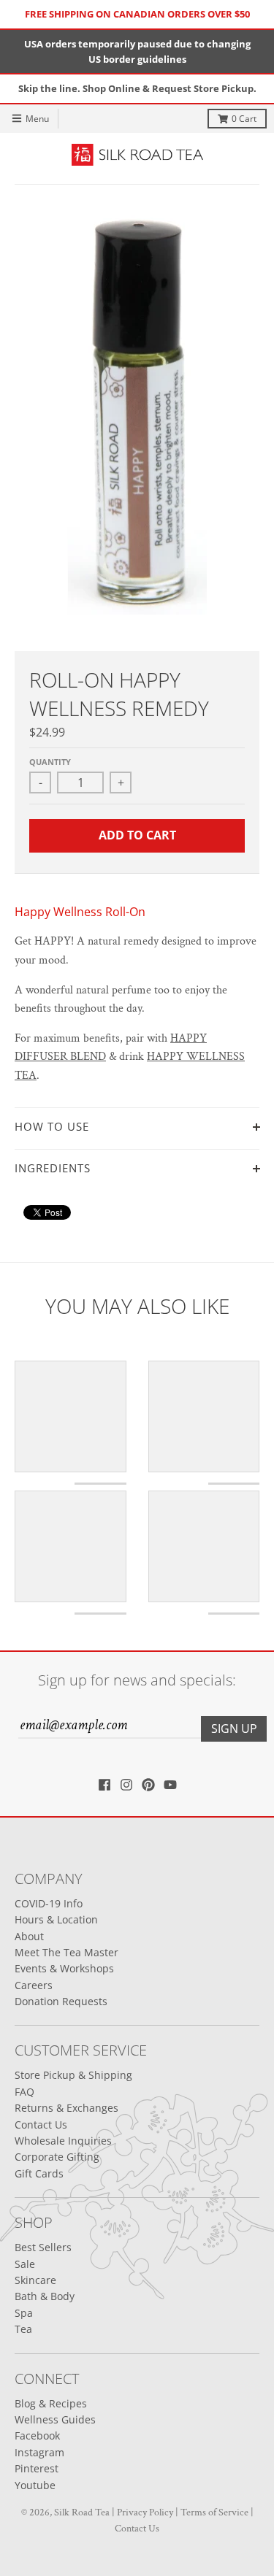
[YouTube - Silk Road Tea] (170, 1785)
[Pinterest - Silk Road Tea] (148, 1785)
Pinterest (37, 2468)
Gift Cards (39, 2173)
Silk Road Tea (82, 2512)
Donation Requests (61, 2001)
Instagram (39, 2452)
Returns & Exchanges (66, 2108)
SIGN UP (234, 1729)
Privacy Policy (145, 2512)
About (29, 1936)
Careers (34, 1985)
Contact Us (41, 2125)
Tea (23, 2329)
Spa (24, 2313)
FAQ (24, 2092)
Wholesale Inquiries (63, 2141)
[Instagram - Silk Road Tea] (126, 1785)
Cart (244, 119)
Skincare (35, 2280)
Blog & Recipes (51, 2403)
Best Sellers (43, 2247)
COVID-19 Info (49, 1903)
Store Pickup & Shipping (73, 2075)
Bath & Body (45, 2296)
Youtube (35, 2485)
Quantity (50, 762)
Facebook (37, 2435)
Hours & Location (56, 1919)
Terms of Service (214, 2512)
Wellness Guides (55, 2419)
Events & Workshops (64, 1968)
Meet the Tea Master (66, 1952)
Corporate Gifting (57, 2157)
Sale (25, 2264)
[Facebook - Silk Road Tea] (104, 1785)
